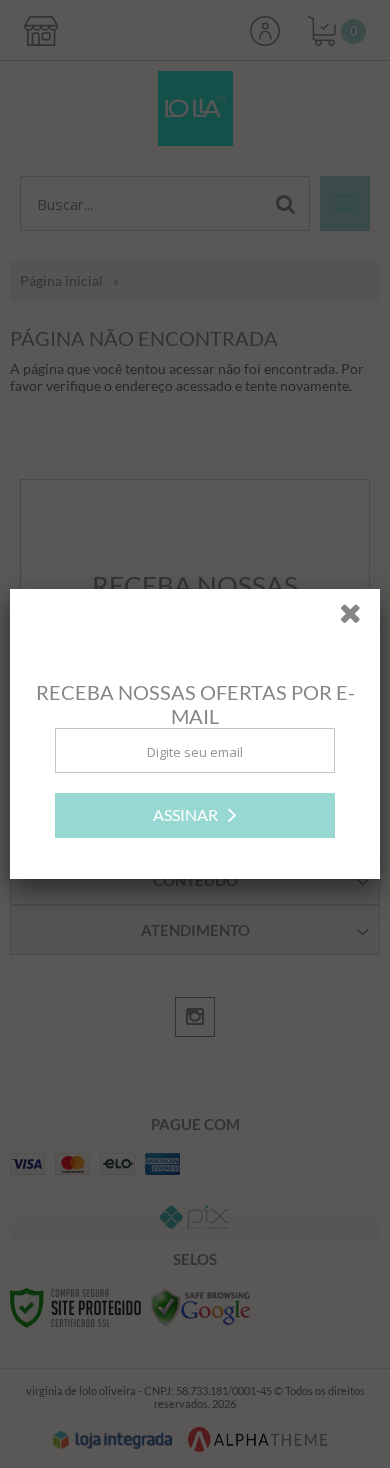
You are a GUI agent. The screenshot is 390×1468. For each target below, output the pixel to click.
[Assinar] (195, 815)
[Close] (357, 617)
